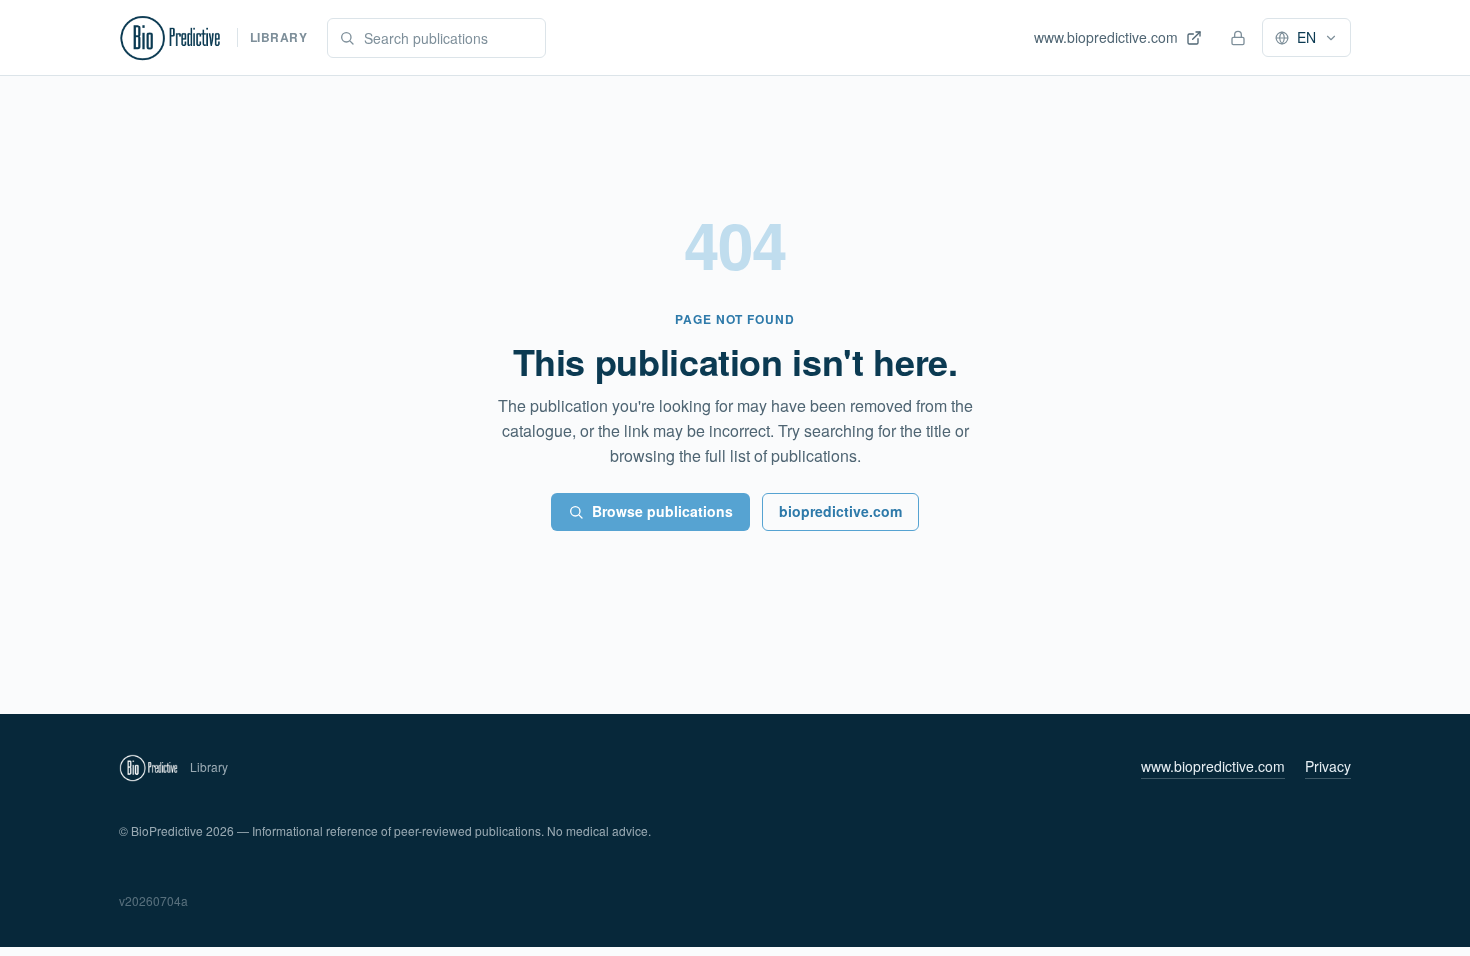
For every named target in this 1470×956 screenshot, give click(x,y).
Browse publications (662, 511)
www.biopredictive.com (1213, 766)
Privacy (1328, 766)
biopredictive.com (840, 511)
